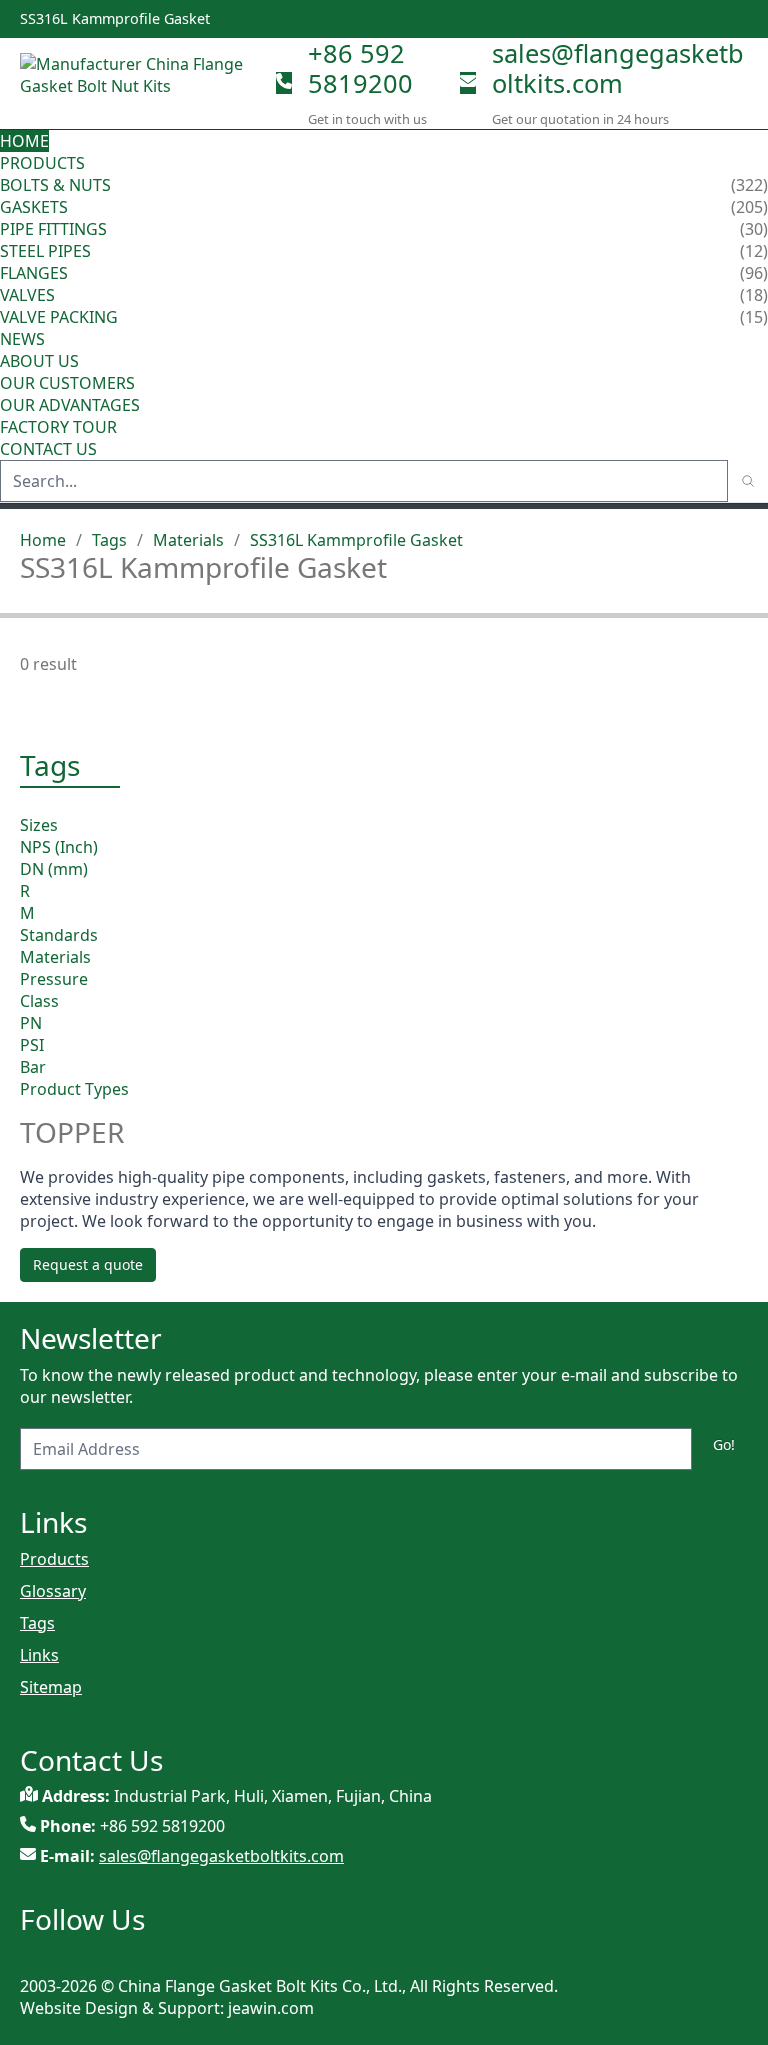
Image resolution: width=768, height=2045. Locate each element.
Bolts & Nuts (55, 185)
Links (39, 1655)
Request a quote (88, 1264)
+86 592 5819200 (360, 68)
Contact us (48, 449)
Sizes (39, 825)
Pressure (54, 979)
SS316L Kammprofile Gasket (356, 540)
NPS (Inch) (59, 847)
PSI (32, 1045)
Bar (33, 1067)
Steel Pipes (45, 251)
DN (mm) (54, 869)
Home (24, 141)
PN (31, 1023)
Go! (724, 1444)
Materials (188, 540)
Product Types (74, 1089)
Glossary (53, 1591)
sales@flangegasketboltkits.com (618, 68)
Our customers (67, 383)
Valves (27, 295)
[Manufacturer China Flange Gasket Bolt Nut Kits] (140, 83)
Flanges (34, 273)
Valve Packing (59, 317)
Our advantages (70, 405)
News (22, 339)
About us (41, 361)
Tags (109, 540)
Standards (59, 935)
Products (42, 163)
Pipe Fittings (53, 229)
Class (39, 1001)
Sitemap (51, 1687)
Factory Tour (58, 427)
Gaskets (34, 207)
